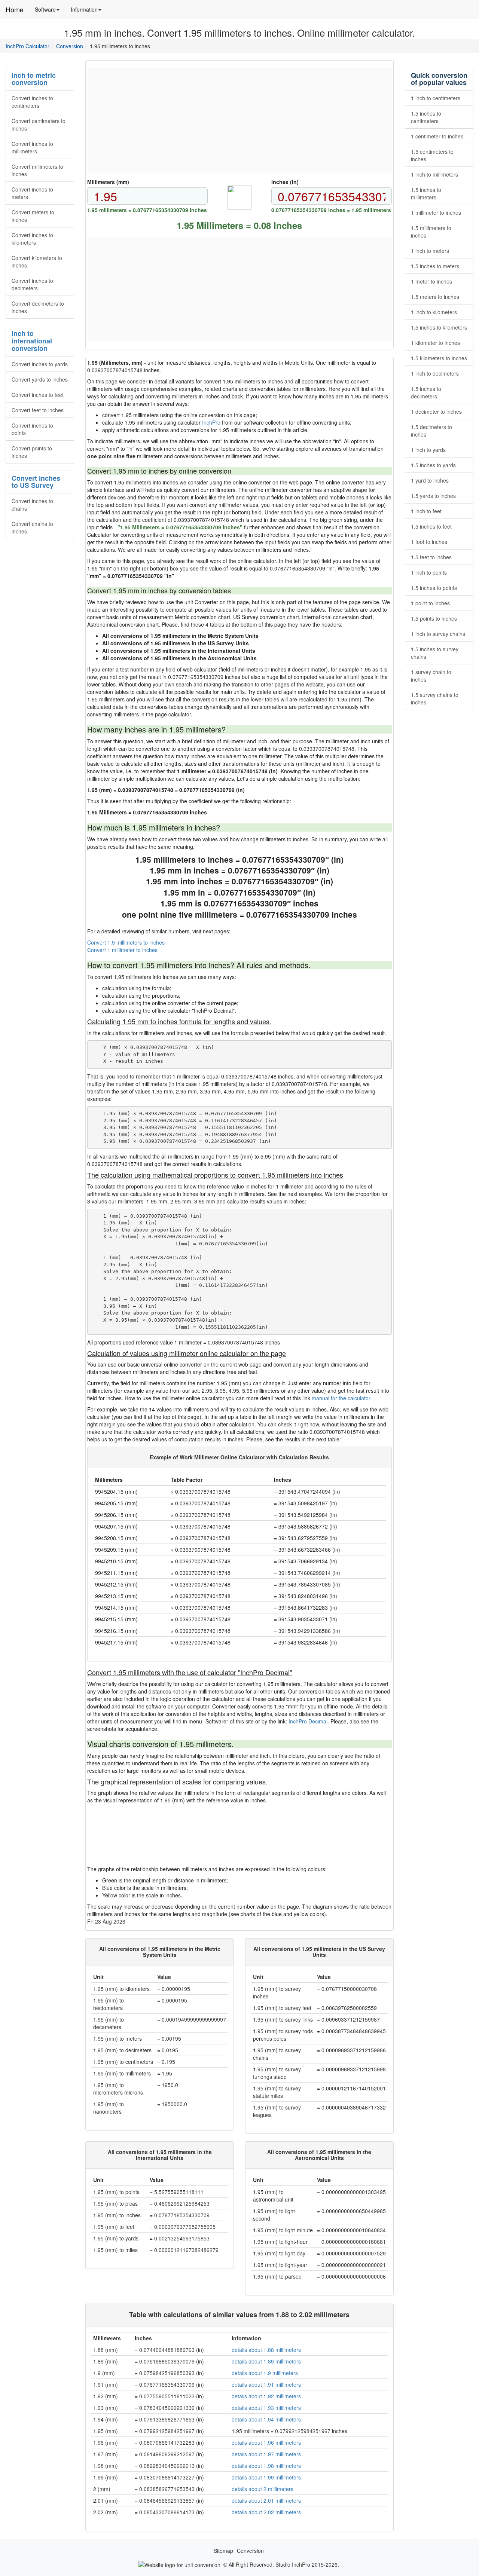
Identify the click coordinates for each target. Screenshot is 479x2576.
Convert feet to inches (38, 410)
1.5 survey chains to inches (435, 698)
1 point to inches (430, 603)
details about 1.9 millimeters (265, 2373)
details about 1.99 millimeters (266, 2477)
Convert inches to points (32, 429)
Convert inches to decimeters (32, 284)
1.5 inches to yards (433, 465)
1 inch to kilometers (434, 312)
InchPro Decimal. (309, 1721)
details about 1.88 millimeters (266, 2350)
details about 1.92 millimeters (266, 2396)
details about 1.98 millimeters (266, 2466)
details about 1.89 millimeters (266, 2361)
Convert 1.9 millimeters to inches (126, 942)
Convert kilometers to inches (37, 261)
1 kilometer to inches (435, 343)
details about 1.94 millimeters (266, 2419)
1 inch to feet (426, 511)
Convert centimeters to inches (39, 125)
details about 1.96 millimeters (266, 2442)
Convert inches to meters (32, 193)
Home (15, 9)
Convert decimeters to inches (38, 307)
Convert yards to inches (40, 379)
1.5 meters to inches (435, 297)
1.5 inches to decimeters (426, 392)
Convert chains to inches (32, 527)
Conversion (70, 46)
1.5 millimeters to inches (431, 232)
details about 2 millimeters (263, 2489)
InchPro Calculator (28, 46)
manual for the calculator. (342, 1398)
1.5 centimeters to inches (432, 155)
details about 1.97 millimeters (266, 2454)
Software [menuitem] (50, 12)
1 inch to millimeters (434, 174)
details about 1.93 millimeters (266, 2408)
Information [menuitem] (89, 12)
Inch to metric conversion (34, 79)
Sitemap (223, 2551)
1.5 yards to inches (433, 496)
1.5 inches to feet (431, 526)
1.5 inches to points (434, 588)
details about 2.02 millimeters (266, 2512)
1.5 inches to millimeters (426, 193)
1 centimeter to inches (437, 136)
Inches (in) (285, 182)
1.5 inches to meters (435, 266)
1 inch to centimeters (436, 98)
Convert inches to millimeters (32, 147)
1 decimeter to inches (436, 412)
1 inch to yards (428, 450)
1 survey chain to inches (431, 676)
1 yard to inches (430, 480)
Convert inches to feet (38, 395)
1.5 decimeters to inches (431, 431)
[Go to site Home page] (179, 2564)
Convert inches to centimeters (32, 102)
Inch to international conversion (32, 341)
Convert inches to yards (40, 364)
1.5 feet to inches (431, 557)
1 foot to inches (429, 542)
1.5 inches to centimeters (426, 117)
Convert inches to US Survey (36, 482)
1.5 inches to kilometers (439, 327)
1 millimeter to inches (436, 212)
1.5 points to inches (434, 618)
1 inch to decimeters (435, 373)
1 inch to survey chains (438, 634)
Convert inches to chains (32, 505)
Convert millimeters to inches (37, 170)
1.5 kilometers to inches (439, 358)
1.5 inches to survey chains (435, 653)
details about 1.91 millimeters (266, 2384)
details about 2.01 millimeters (266, 2500)
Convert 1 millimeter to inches (122, 950)
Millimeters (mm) (108, 182)
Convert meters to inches (33, 216)
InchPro (211, 422)
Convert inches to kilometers (32, 239)
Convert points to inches (32, 452)
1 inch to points (429, 572)
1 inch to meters (430, 251)
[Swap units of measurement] (239, 198)
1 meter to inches (431, 281)
